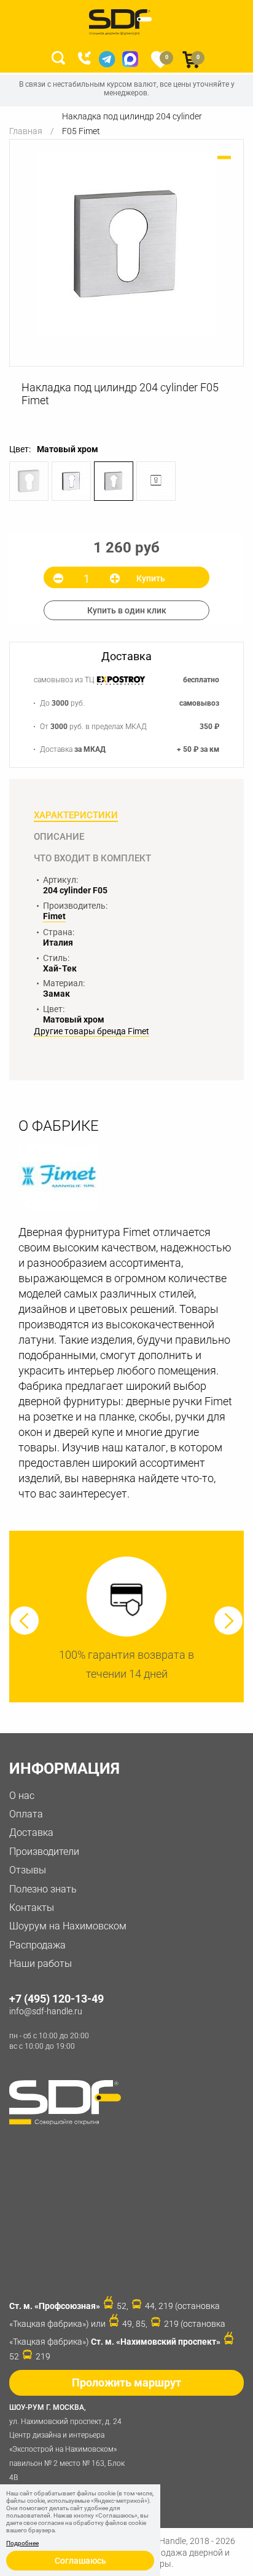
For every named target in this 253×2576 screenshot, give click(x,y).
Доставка (31, 1832)
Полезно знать (43, 1889)
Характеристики (76, 815)
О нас (22, 1796)
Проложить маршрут (126, 2383)
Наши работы (41, 1964)
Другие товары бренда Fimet (91, 1031)
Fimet (54, 916)
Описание (59, 837)
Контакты (32, 1908)
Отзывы (28, 1870)
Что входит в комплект (92, 858)
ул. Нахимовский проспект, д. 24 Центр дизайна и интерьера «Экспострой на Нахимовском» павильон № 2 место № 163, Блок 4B (67, 2442)
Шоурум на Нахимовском (68, 1926)
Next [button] (228, 1621)
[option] (126, 244)
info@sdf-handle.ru (46, 2011)
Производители (44, 1852)
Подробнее (22, 2543)
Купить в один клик (127, 610)
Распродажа (37, 1945)
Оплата (26, 1814)
